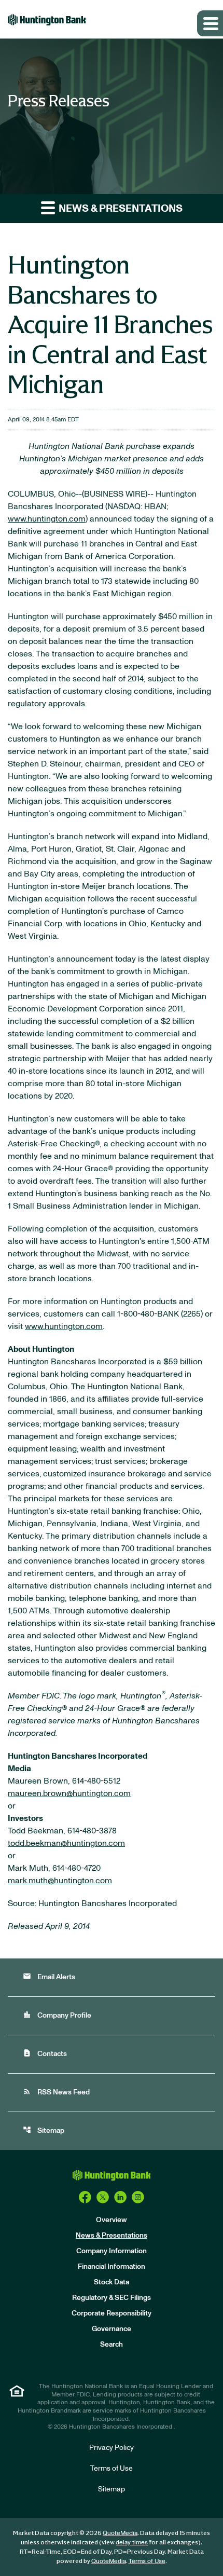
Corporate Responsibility (112, 2313)
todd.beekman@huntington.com (66, 1843)
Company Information (112, 2251)
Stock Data (112, 2282)
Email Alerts (49, 1976)
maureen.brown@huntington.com (69, 1793)
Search (112, 2345)
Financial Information (112, 2267)
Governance (112, 2329)
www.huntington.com (47, 519)
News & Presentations (112, 2236)
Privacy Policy (112, 2448)
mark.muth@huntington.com (60, 1881)
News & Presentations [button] (120, 209)
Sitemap (44, 2130)
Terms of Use (112, 2469)
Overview (112, 2220)
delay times (132, 2542)
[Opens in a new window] (85, 2197)
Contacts (45, 2053)
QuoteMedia (120, 2533)
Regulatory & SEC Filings (112, 2298)
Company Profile (57, 2015)
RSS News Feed (56, 2092)
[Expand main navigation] (210, 23)
